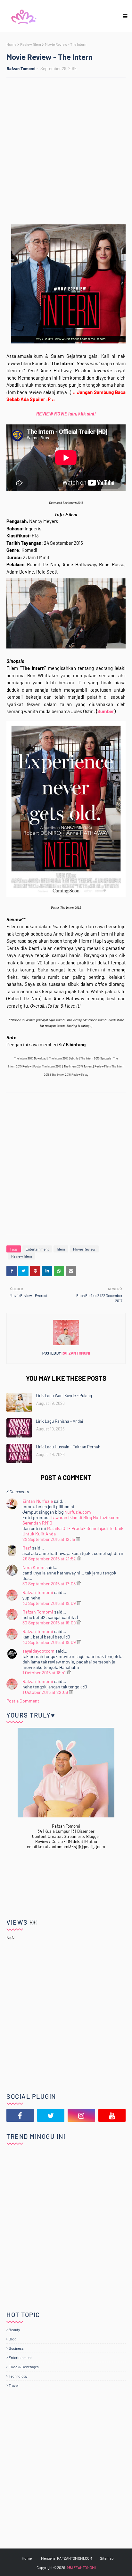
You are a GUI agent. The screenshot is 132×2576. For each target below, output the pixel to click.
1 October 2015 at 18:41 (45, 1673)
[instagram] (81, 2115)
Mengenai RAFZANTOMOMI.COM (67, 2558)
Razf (27, 1548)
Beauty (14, 2330)
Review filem (31, 44)
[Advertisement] (66, 149)
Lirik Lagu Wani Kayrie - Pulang (64, 1396)
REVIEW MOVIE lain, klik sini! (66, 414)
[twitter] (51, 2115)
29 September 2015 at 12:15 (49, 1539)
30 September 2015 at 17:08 (50, 1584)
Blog (12, 2339)
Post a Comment (23, 1701)
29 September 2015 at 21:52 (50, 1559)
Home (11, 44)
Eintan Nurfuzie (38, 1501)
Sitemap (107, 2558)
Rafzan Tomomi (21, 68)
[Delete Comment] (78, 1539)
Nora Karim (33, 1567)
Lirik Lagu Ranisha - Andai (59, 1421)
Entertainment (37, 1249)
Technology (18, 2376)
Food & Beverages (24, 2367)
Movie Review (84, 1249)
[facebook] (20, 2115)
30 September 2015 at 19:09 (50, 1603)
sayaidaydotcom (38, 1651)
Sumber (106, 711)
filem (61, 1249)
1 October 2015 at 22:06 (46, 1692)
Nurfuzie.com (78, 1512)
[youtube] (112, 2115)
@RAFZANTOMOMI (81, 2567)
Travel (14, 2385)
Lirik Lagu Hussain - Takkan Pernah (68, 1447)
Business (16, 2348)
